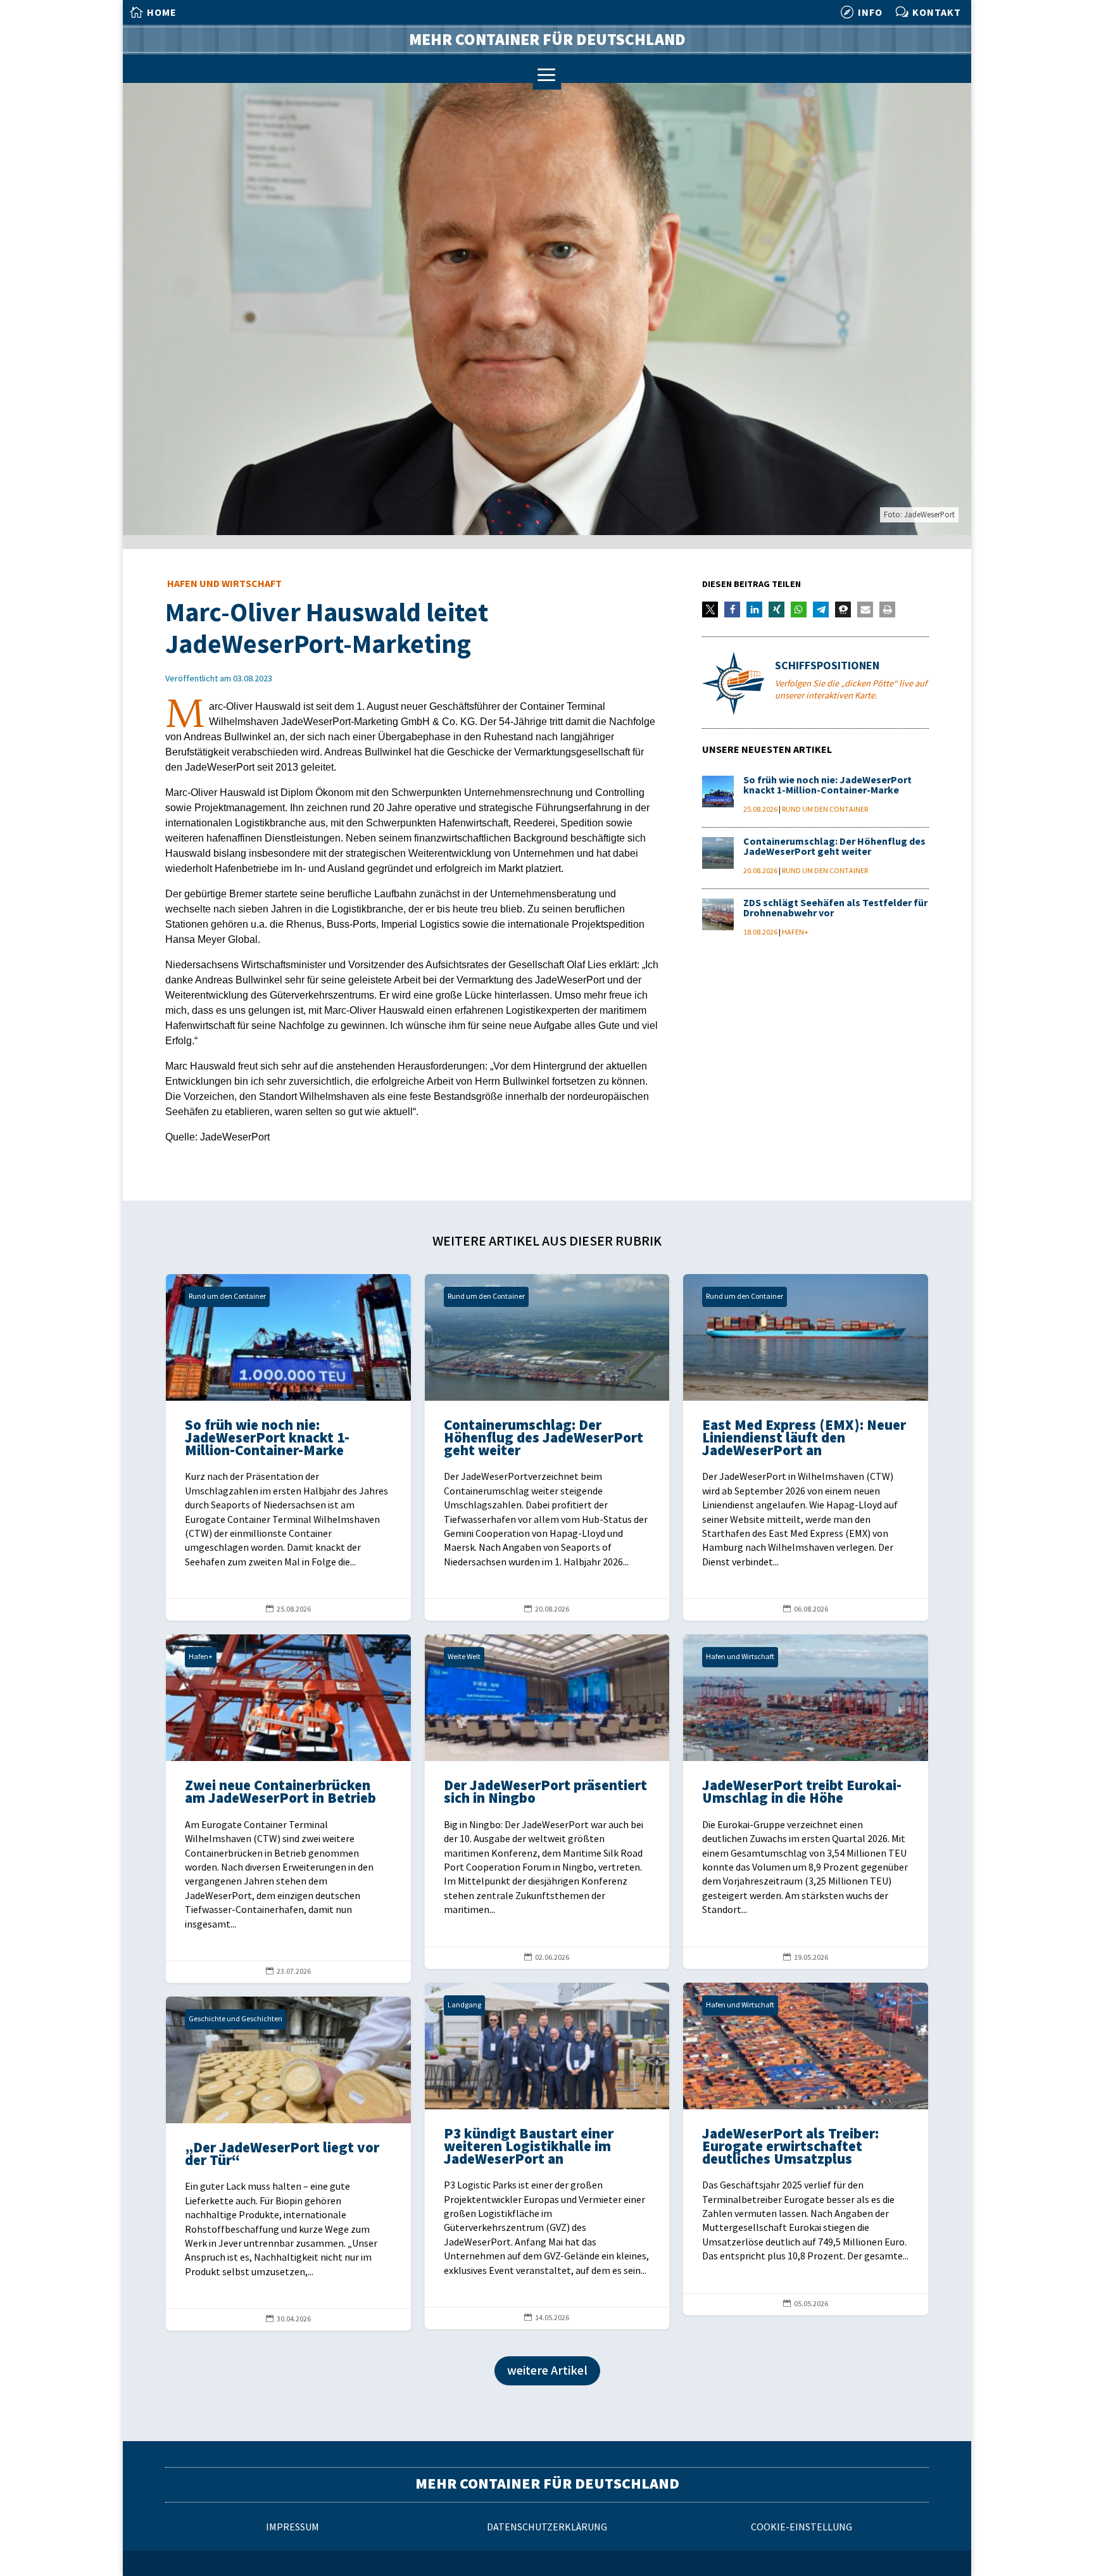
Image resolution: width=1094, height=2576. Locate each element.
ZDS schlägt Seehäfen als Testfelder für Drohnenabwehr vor (835, 908)
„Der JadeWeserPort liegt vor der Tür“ (288, 2163)
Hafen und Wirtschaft (224, 584)
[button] (710, 609)
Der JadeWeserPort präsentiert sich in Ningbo (547, 1801)
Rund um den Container (825, 810)
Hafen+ (795, 932)
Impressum (292, 2528)
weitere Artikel (547, 2371)
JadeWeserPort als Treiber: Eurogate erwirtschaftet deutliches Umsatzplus (806, 2149)
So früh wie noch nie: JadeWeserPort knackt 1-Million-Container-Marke (827, 786)
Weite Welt (464, 1657)
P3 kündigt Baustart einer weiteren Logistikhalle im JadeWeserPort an (547, 2156)
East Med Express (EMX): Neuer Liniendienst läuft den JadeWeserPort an (806, 1447)
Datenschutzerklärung (547, 2528)
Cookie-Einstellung (802, 2528)
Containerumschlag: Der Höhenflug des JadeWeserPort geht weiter (834, 847)
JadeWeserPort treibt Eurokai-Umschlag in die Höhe (806, 1801)
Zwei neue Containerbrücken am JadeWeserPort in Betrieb (288, 1809)
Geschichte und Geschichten (236, 2019)
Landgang (464, 2005)
